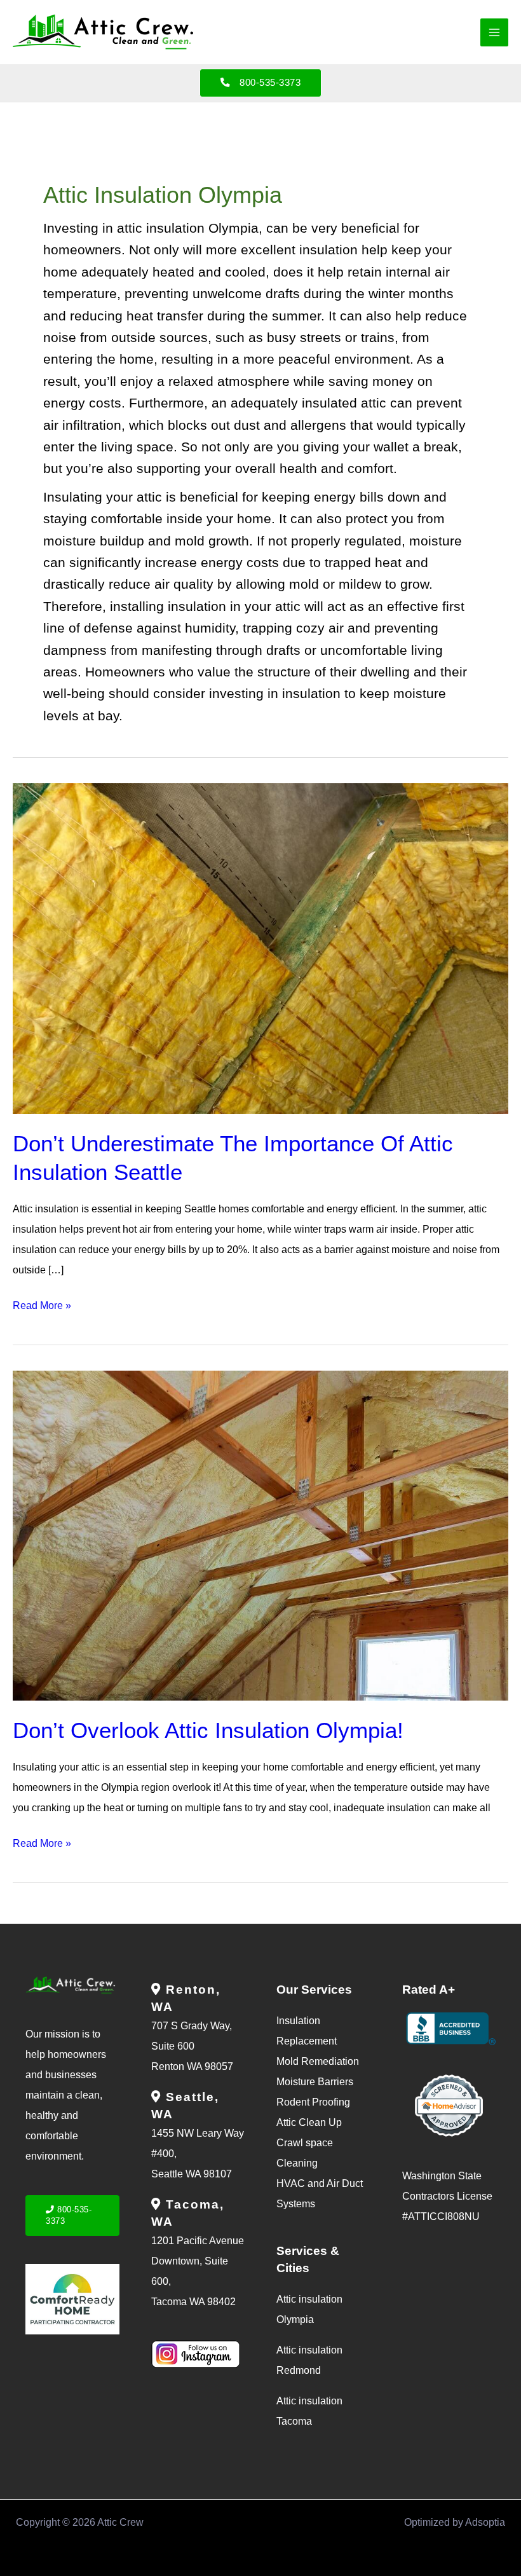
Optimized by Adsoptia (455, 2522)
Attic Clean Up (309, 2122)
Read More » (42, 1303)
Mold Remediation (318, 2061)
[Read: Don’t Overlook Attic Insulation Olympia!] (260, 1535)
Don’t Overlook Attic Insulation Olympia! (208, 1730)
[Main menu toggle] (494, 32)
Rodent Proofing (313, 2102)
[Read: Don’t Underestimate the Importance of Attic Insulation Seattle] (260, 948)
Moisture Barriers (315, 2082)
